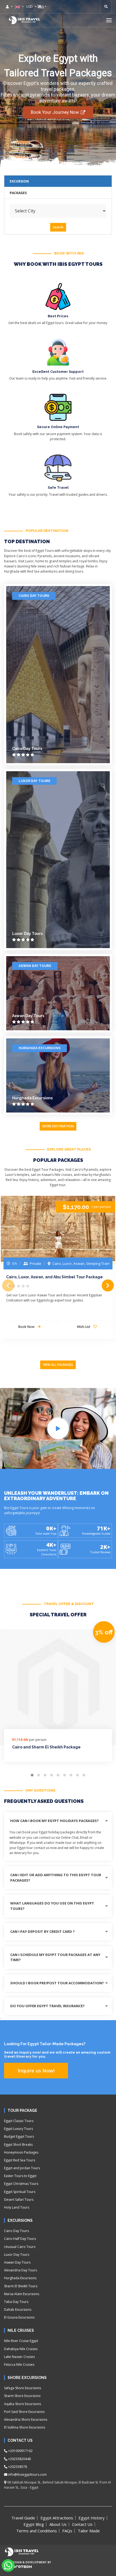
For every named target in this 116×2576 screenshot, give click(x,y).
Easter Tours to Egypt (20, 2176)
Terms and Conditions (37, 2531)
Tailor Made (89, 2531)
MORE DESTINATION (58, 1126)
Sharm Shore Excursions (22, 2396)
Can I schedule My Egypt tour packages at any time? (55, 1957)
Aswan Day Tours (35, 966)
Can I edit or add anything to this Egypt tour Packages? (56, 1878)
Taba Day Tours (16, 2302)
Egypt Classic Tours (19, 2121)
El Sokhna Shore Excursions (25, 2427)
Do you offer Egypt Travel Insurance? (47, 2006)
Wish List (84, 1327)
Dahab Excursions (18, 2310)
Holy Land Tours (17, 2207)
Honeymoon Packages (21, 2152)
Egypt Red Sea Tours (20, 2160)
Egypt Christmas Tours (21, 2184)
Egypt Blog (34, 2524)
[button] (109, 20)
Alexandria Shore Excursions (26, 2420)
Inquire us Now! (36, 2071)
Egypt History (92, 2518)
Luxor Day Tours (34, 781)
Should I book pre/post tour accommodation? (57, 1983)
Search (58, 227)
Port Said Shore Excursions (24, 2412)
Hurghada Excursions (40, 1048)
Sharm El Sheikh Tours (21, 2286)
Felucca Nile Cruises (19, 2365)
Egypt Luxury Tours (18, 2129)
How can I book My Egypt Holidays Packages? (54, 1821)
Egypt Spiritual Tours (20, 2192)
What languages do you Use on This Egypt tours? (52, 1906)
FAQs (67, 2531)
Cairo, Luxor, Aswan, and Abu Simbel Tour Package (54, 1277)
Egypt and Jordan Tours (22, 2168)
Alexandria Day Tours (21, 2270)
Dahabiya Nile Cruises (21, 2349)
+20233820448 (19, 2459)
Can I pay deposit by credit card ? (42, 1931)
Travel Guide (23, 2518)
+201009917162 (20, 2451)
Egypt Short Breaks (18, 2145)
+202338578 (17, 2467)
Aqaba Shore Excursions (23, 2404)
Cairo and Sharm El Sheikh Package (46, 1747)
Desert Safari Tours (19, 2200)
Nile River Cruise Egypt (21, 2341)
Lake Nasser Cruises (19, 2357)
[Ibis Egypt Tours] (24, 20)
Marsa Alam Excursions (22, 2294)
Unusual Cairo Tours (20, 2247)
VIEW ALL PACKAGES (58, 1365)
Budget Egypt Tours (19, 2136)
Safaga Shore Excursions (23, 2388)
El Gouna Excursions (19, 2317)
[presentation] (8, 1285)
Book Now (27, 1327)
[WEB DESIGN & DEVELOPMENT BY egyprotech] (18, 2571)
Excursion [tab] (19, 181)
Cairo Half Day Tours (20, 2239)
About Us (58, 2524)
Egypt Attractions (57, 2518)
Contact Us (82, 2524)
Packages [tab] (18, 193)
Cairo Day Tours (34, 596)
